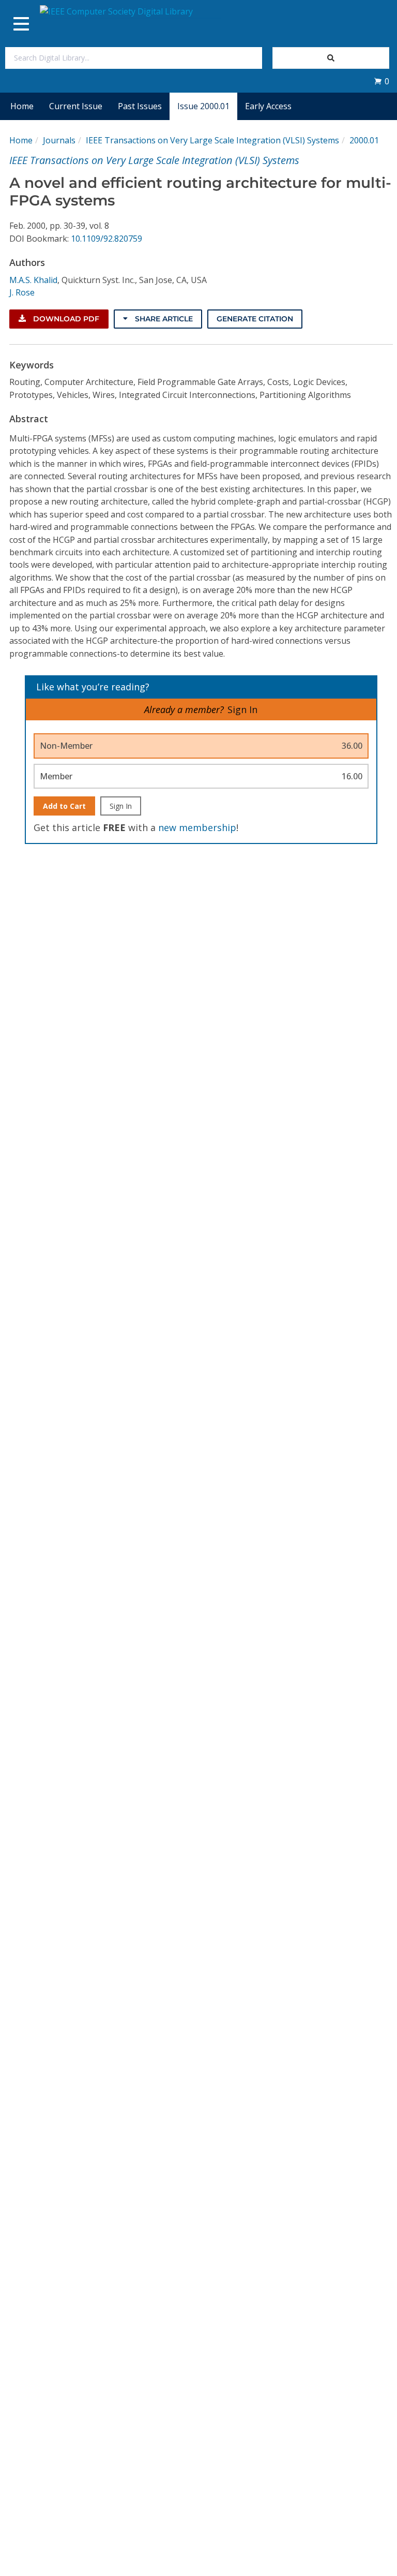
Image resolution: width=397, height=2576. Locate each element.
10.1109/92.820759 (106, 239)
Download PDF (65, 319)
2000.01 (364, 140)
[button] (381, 81)
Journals (59, 140)
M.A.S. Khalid (33, 280)
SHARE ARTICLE (163, 319)
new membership (197, 827)
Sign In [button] (242, 709)
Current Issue (76, 106)
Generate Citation (255, 319)
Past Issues (140, 106)
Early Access (268, 106)
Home (22, 106)
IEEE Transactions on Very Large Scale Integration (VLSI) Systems (212, 140)
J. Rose (22, 292)
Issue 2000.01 (203, 106)
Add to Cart (64, 806)
